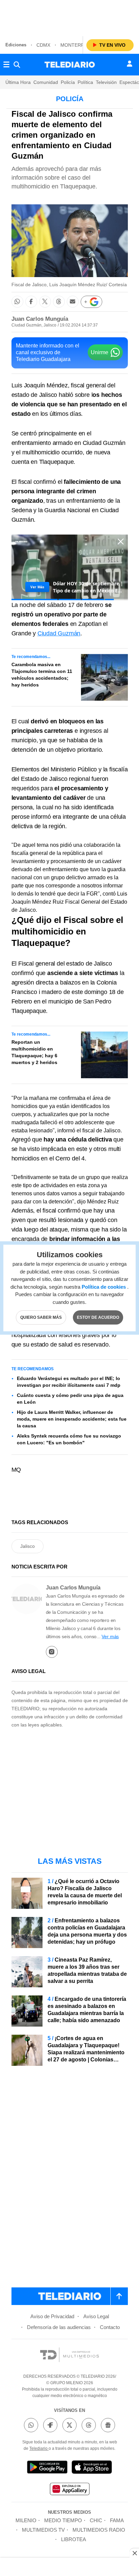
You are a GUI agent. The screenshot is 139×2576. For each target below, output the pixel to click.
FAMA (117, 2520)
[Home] (70, 65)
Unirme (100, 352)
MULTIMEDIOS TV (43, 2530)
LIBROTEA (74, 2539)
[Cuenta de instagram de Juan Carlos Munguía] (52, 1652)
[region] (69, 17)
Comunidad (46, 82)
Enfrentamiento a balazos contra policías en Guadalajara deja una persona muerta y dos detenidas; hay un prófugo (87, 1931)
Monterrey (75, 45)
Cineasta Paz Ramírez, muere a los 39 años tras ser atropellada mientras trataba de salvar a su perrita (87, 1970)
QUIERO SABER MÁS (41, 1317)
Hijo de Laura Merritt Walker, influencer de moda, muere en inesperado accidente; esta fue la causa (72, 1419)
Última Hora (18, 82)
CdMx (43, 45)
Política (85, 82)
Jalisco (27, 1546)
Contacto (110, 2327)
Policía (68, 82)
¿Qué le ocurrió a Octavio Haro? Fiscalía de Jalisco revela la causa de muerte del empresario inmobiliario (85, 1892)
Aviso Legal (96, 2316)
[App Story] (92, 2468)
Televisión (106, 82)
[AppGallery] (69, 2490)
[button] (17, 302)
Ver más (110, 1636)
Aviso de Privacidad (52, 2316)
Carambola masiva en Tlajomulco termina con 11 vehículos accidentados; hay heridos (42, 675)
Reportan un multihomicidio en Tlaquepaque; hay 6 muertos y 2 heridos (34, 1052)
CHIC (96, 2520)
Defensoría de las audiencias (59, 2327)
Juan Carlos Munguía (40, 319)
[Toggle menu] (6, 65)
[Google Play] (47, 2468)
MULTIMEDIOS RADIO (99, 2530)
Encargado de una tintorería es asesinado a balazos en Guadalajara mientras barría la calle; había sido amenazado (87, 2010)
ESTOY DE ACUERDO (98, 1317)
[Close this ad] (134, 2553)
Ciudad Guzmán (59, 633)
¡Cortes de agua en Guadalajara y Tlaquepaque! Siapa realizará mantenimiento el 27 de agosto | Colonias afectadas (86, 2052)
